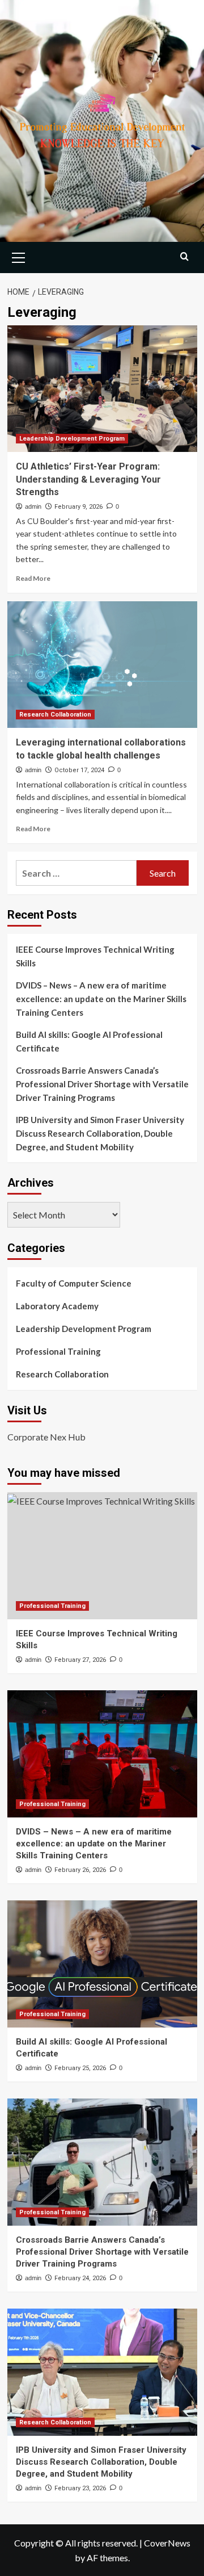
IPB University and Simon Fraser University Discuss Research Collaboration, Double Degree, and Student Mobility (100, 1133)
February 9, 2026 (78, 507)
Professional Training (58, 1351)
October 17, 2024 (79, 770)
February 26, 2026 (80, 1870)
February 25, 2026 (80, 2068)
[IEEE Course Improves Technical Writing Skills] (102, 1555)
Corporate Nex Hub (46, 1437)
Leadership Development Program (72, 439)
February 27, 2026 (80, 1660)
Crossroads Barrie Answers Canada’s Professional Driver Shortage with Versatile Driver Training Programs (102, 1084)
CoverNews (167, 2543)
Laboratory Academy (57, 1306)
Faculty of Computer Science (74, 1283)
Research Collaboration (55, 715)
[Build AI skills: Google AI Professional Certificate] (102, 1964)
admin (33, 506)
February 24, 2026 (80, 2278)
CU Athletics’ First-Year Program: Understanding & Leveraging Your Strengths (88, 479)
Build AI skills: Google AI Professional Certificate (89, 1041)
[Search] (184, 256)
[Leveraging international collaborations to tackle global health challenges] (102, 665)
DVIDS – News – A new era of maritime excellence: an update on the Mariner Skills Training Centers (101, 999)
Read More (33, 578)
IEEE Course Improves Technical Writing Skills (95, 956)
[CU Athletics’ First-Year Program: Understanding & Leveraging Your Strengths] (102, 389)
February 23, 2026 (80, 2488)
